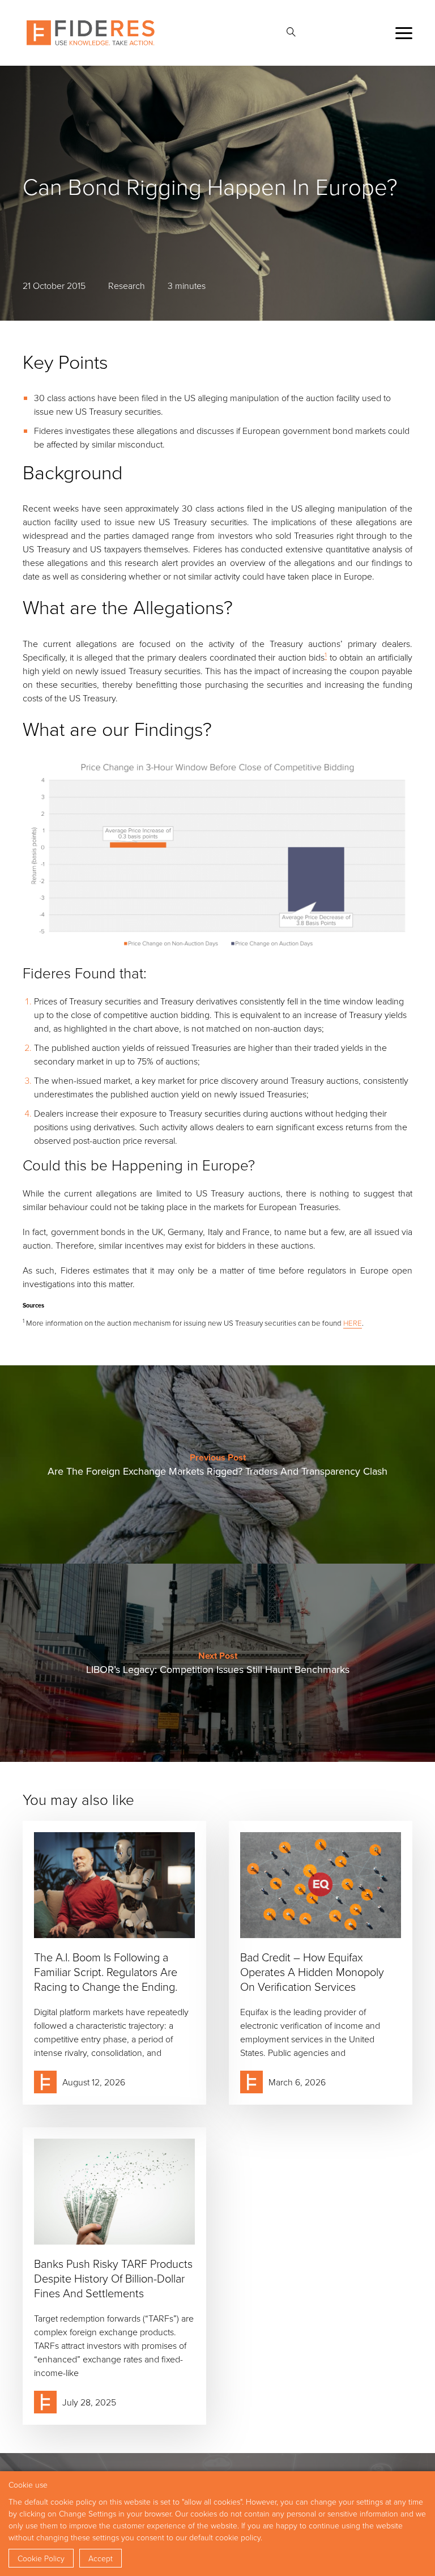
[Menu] (404, 33)
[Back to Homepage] (91, 33)
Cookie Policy (41, 2558)
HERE (353, 1323)
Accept (101, 2558)
